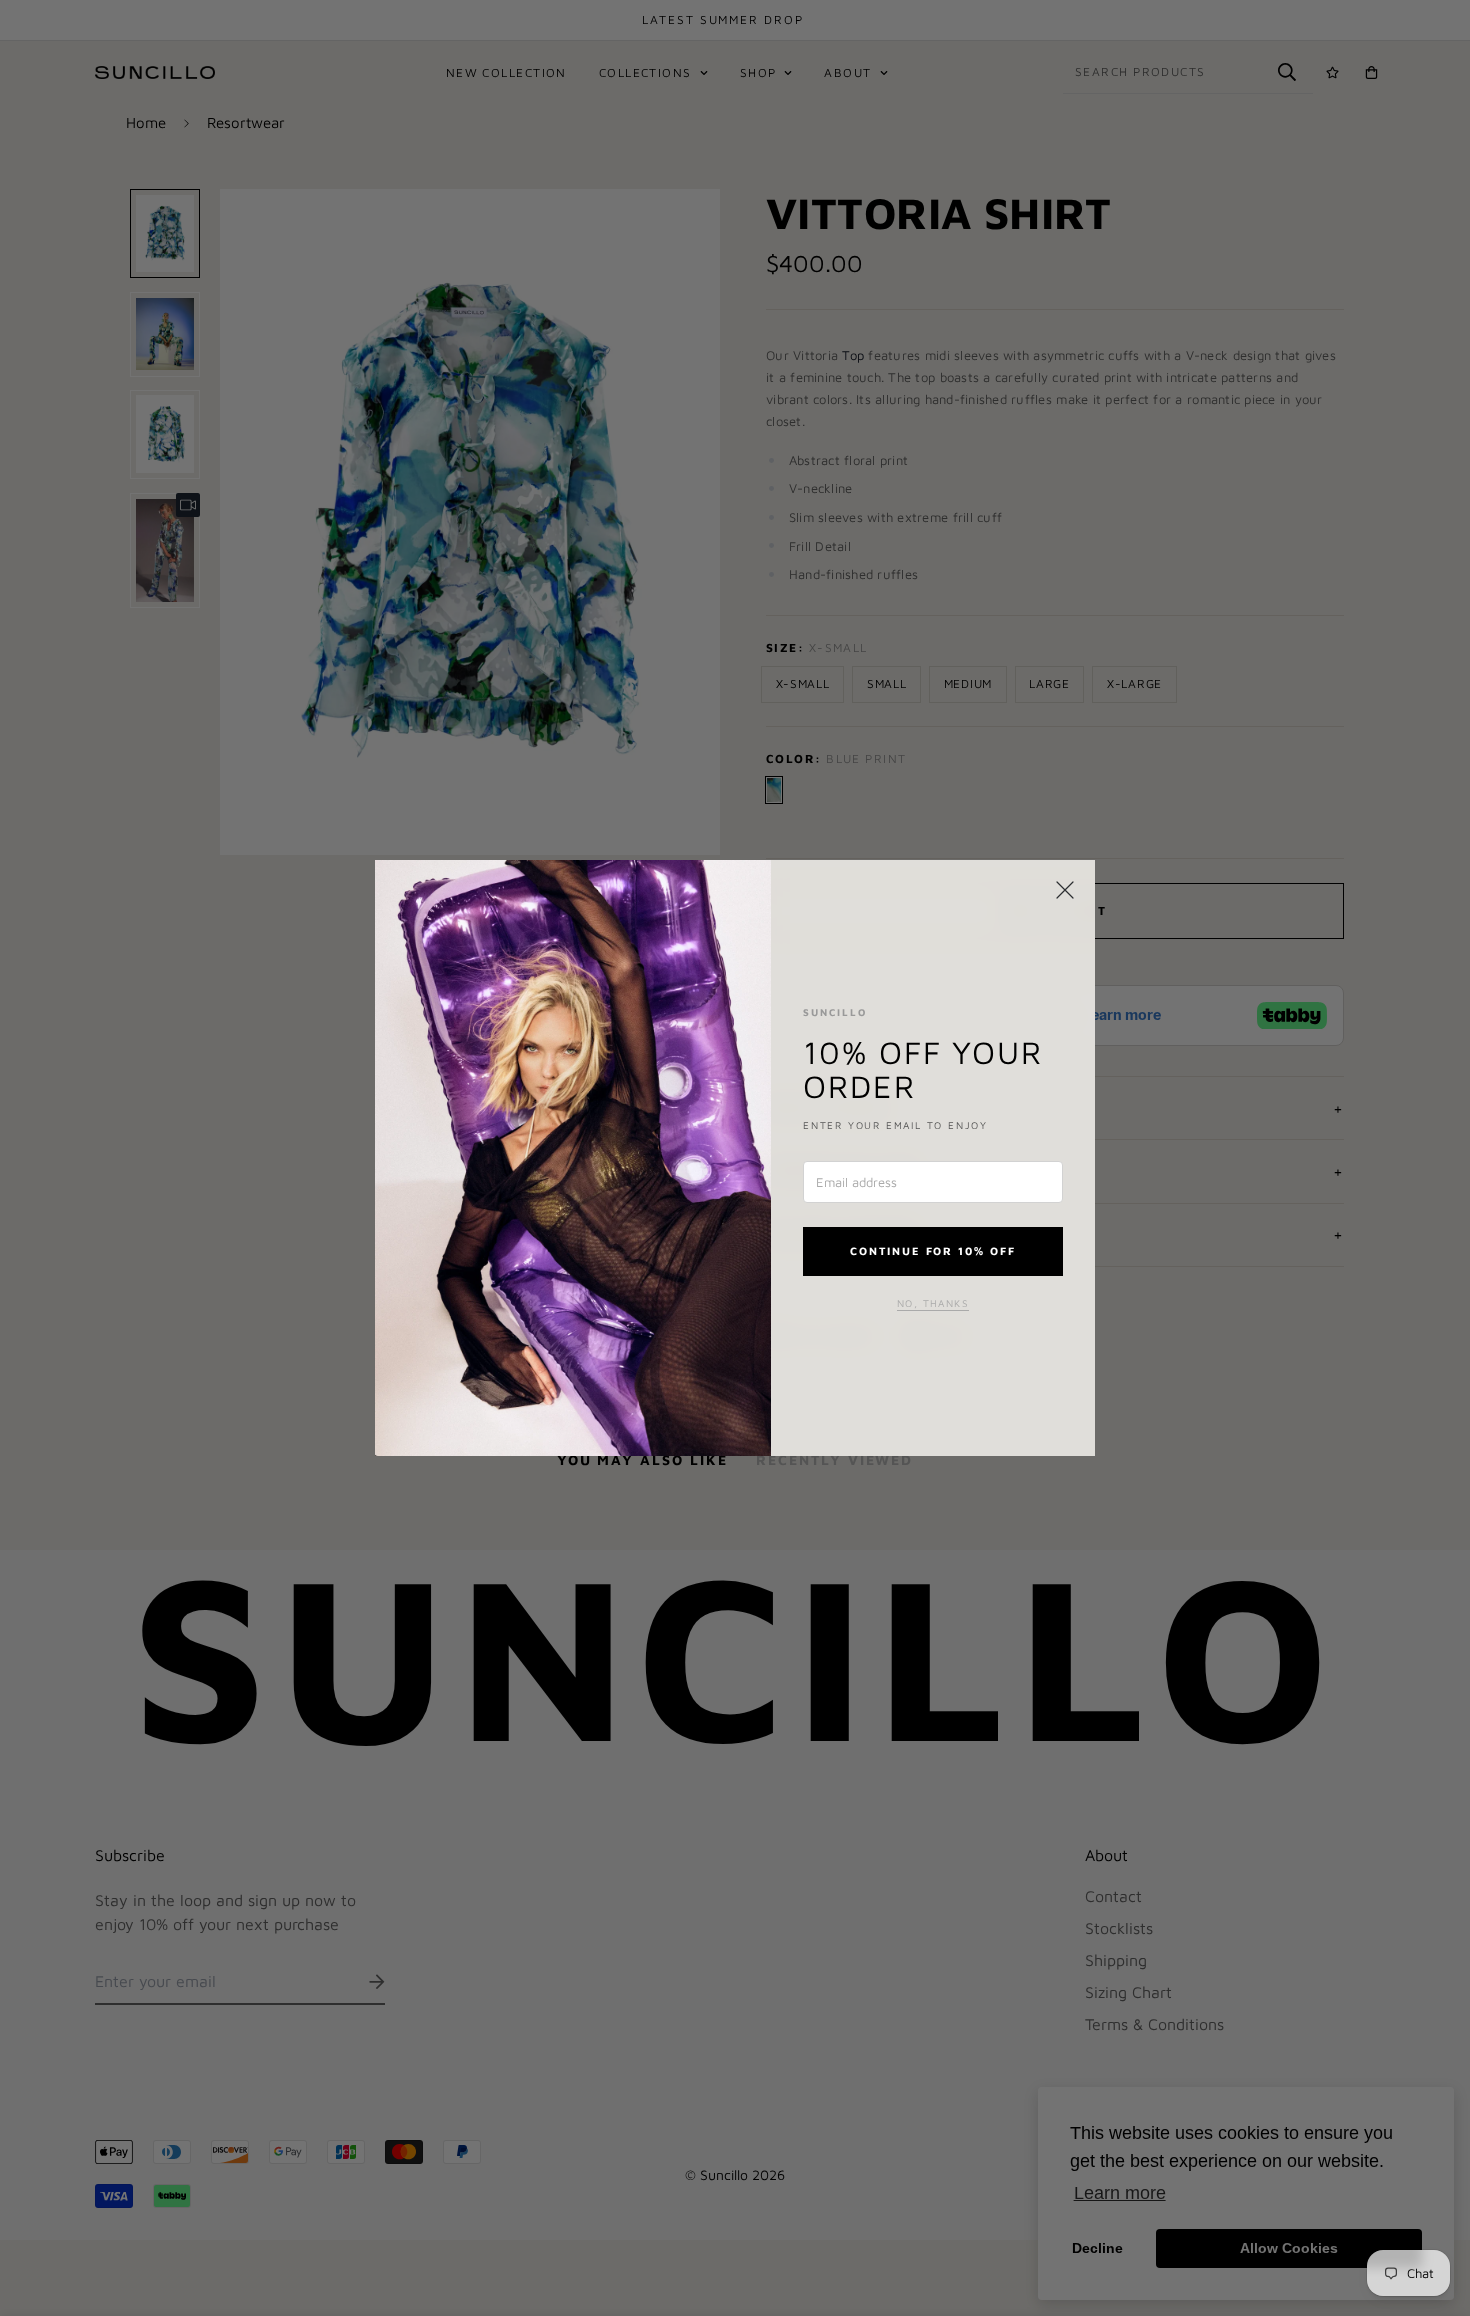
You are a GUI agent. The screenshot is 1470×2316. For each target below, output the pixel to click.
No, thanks (933, 1303)
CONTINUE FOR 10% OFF (933, 1250)
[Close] (1065, 890)
